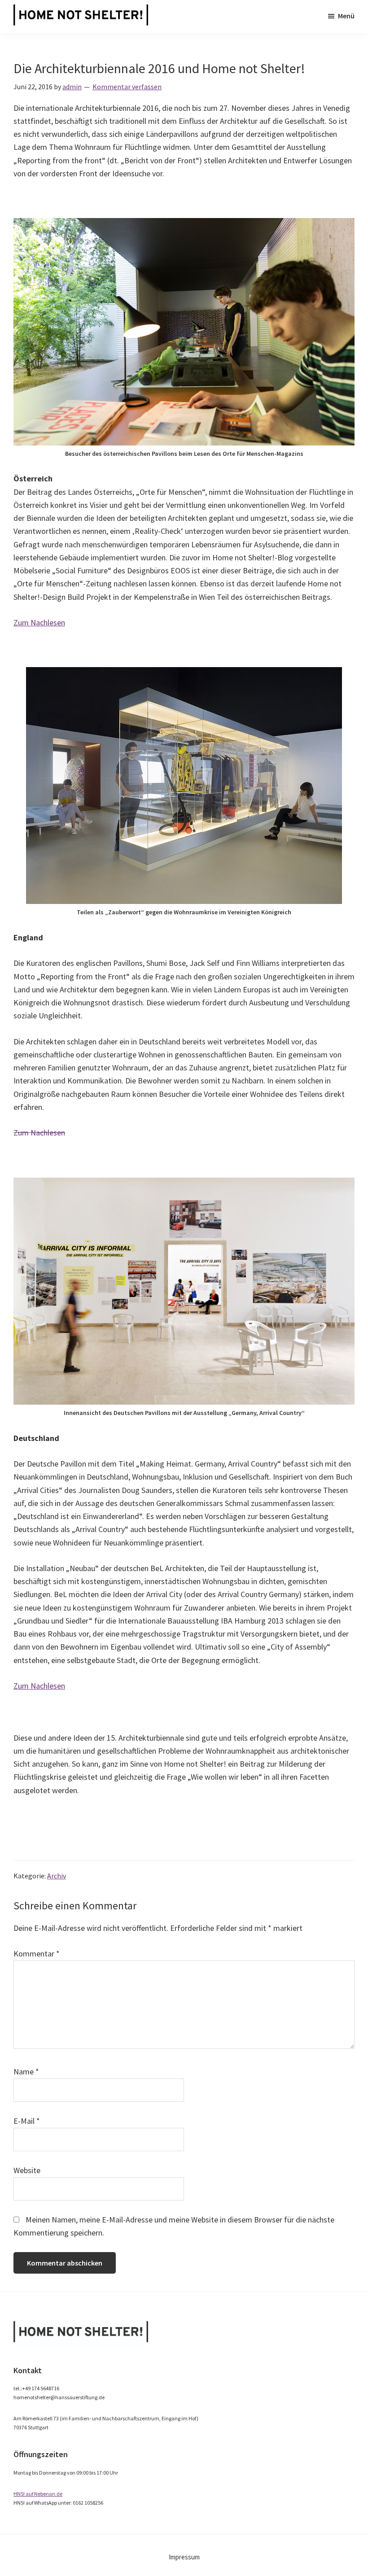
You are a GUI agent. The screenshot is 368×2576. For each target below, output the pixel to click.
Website (27, 2170)
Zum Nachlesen (39, 622)
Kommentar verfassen (127, 87)
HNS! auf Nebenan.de (38, 2494)
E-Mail (27, 2121)
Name (26, 2072)
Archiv (57, 1876)
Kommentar (37, 1954)
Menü (346, 16)
